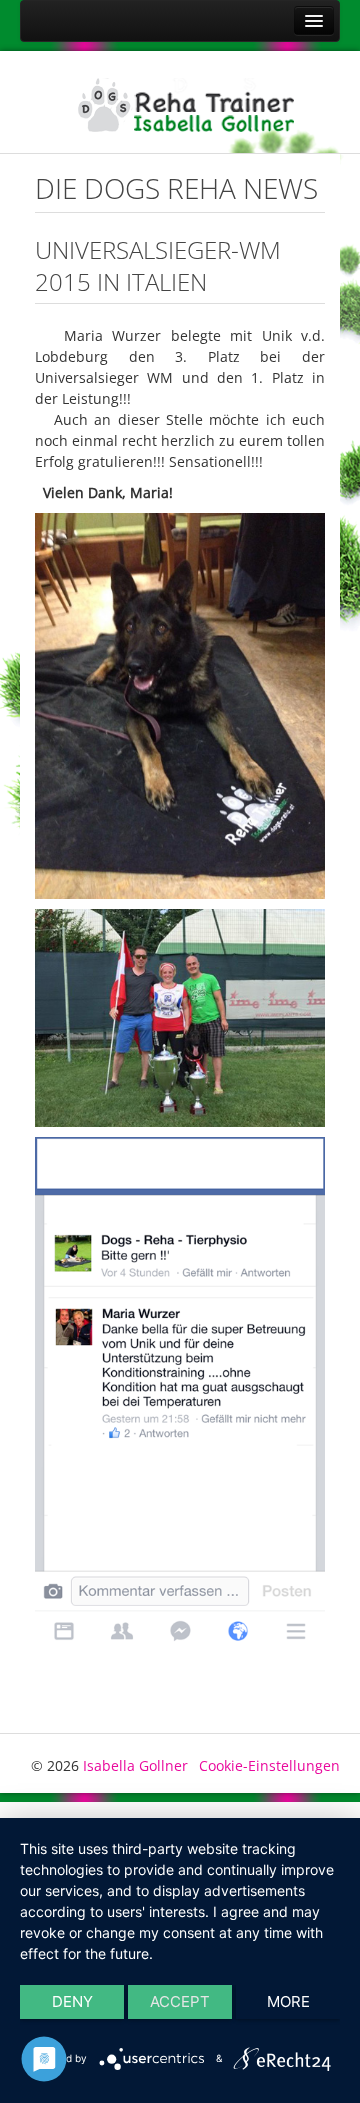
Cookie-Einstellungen (269, 1765)
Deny (72, 2001)
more (288, 2001)
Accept (180, 2001)
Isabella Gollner (135, 1765)
